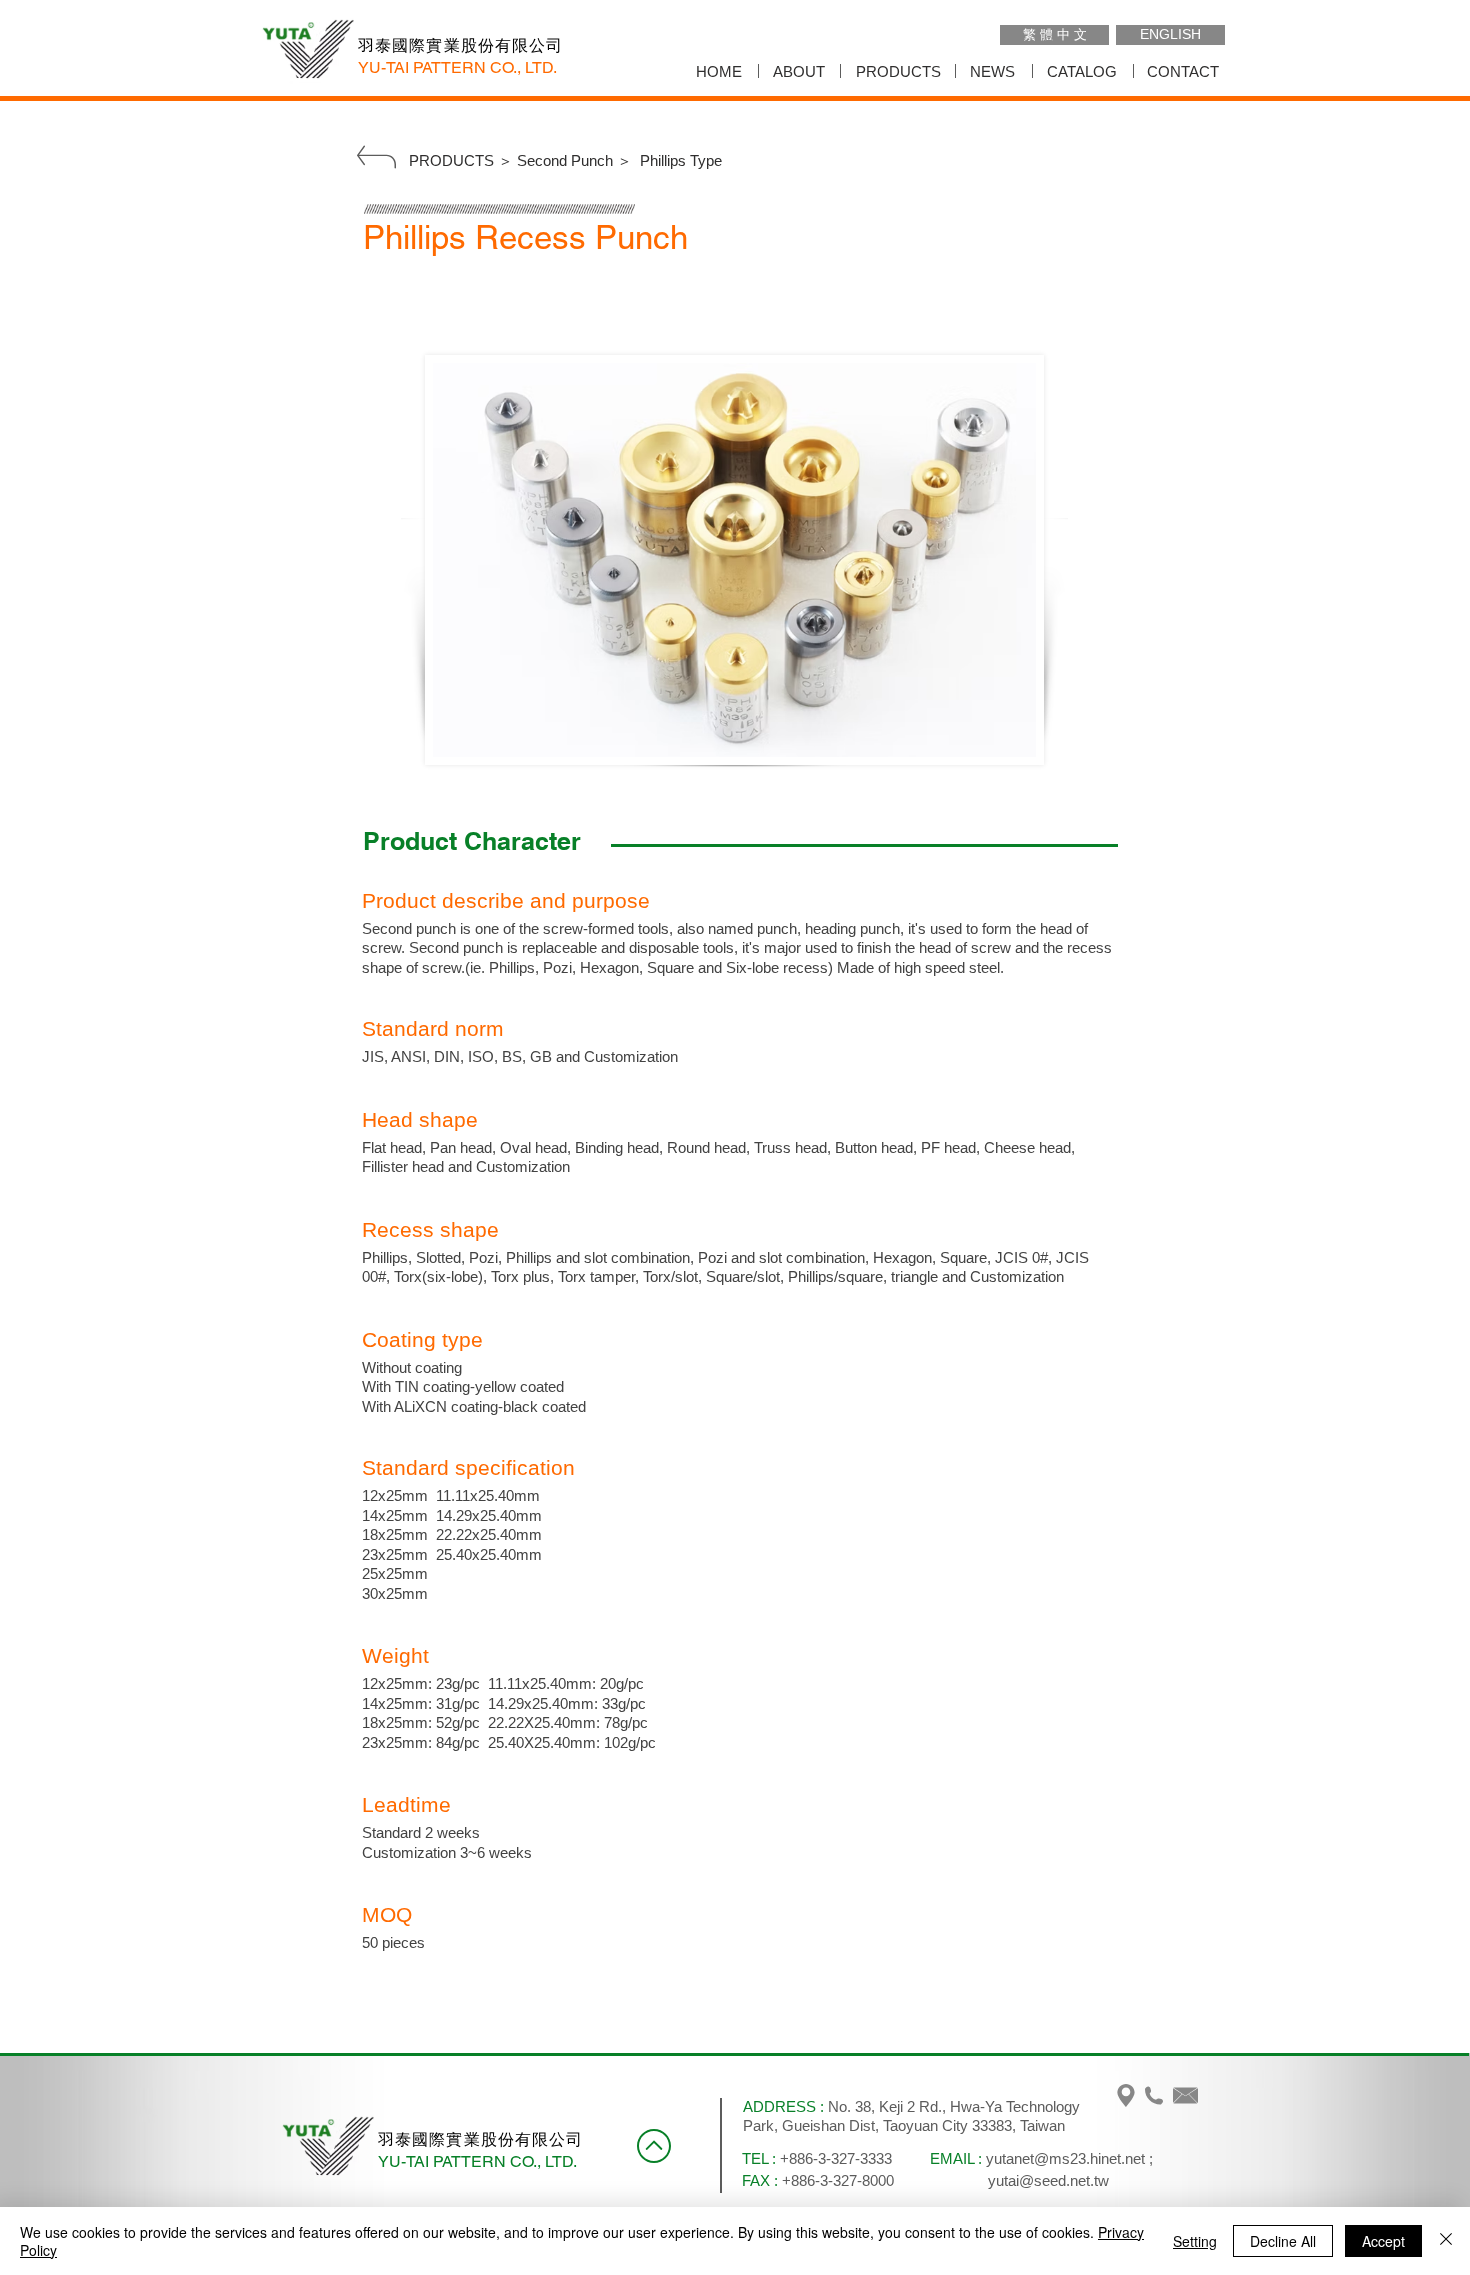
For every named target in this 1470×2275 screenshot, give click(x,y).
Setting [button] (1195, 2241)
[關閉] (1446, 2241)
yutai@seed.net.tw (1048, 2180)
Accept (1383, 2241)
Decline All (1283, 2241)
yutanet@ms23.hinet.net (1065, 2158)
